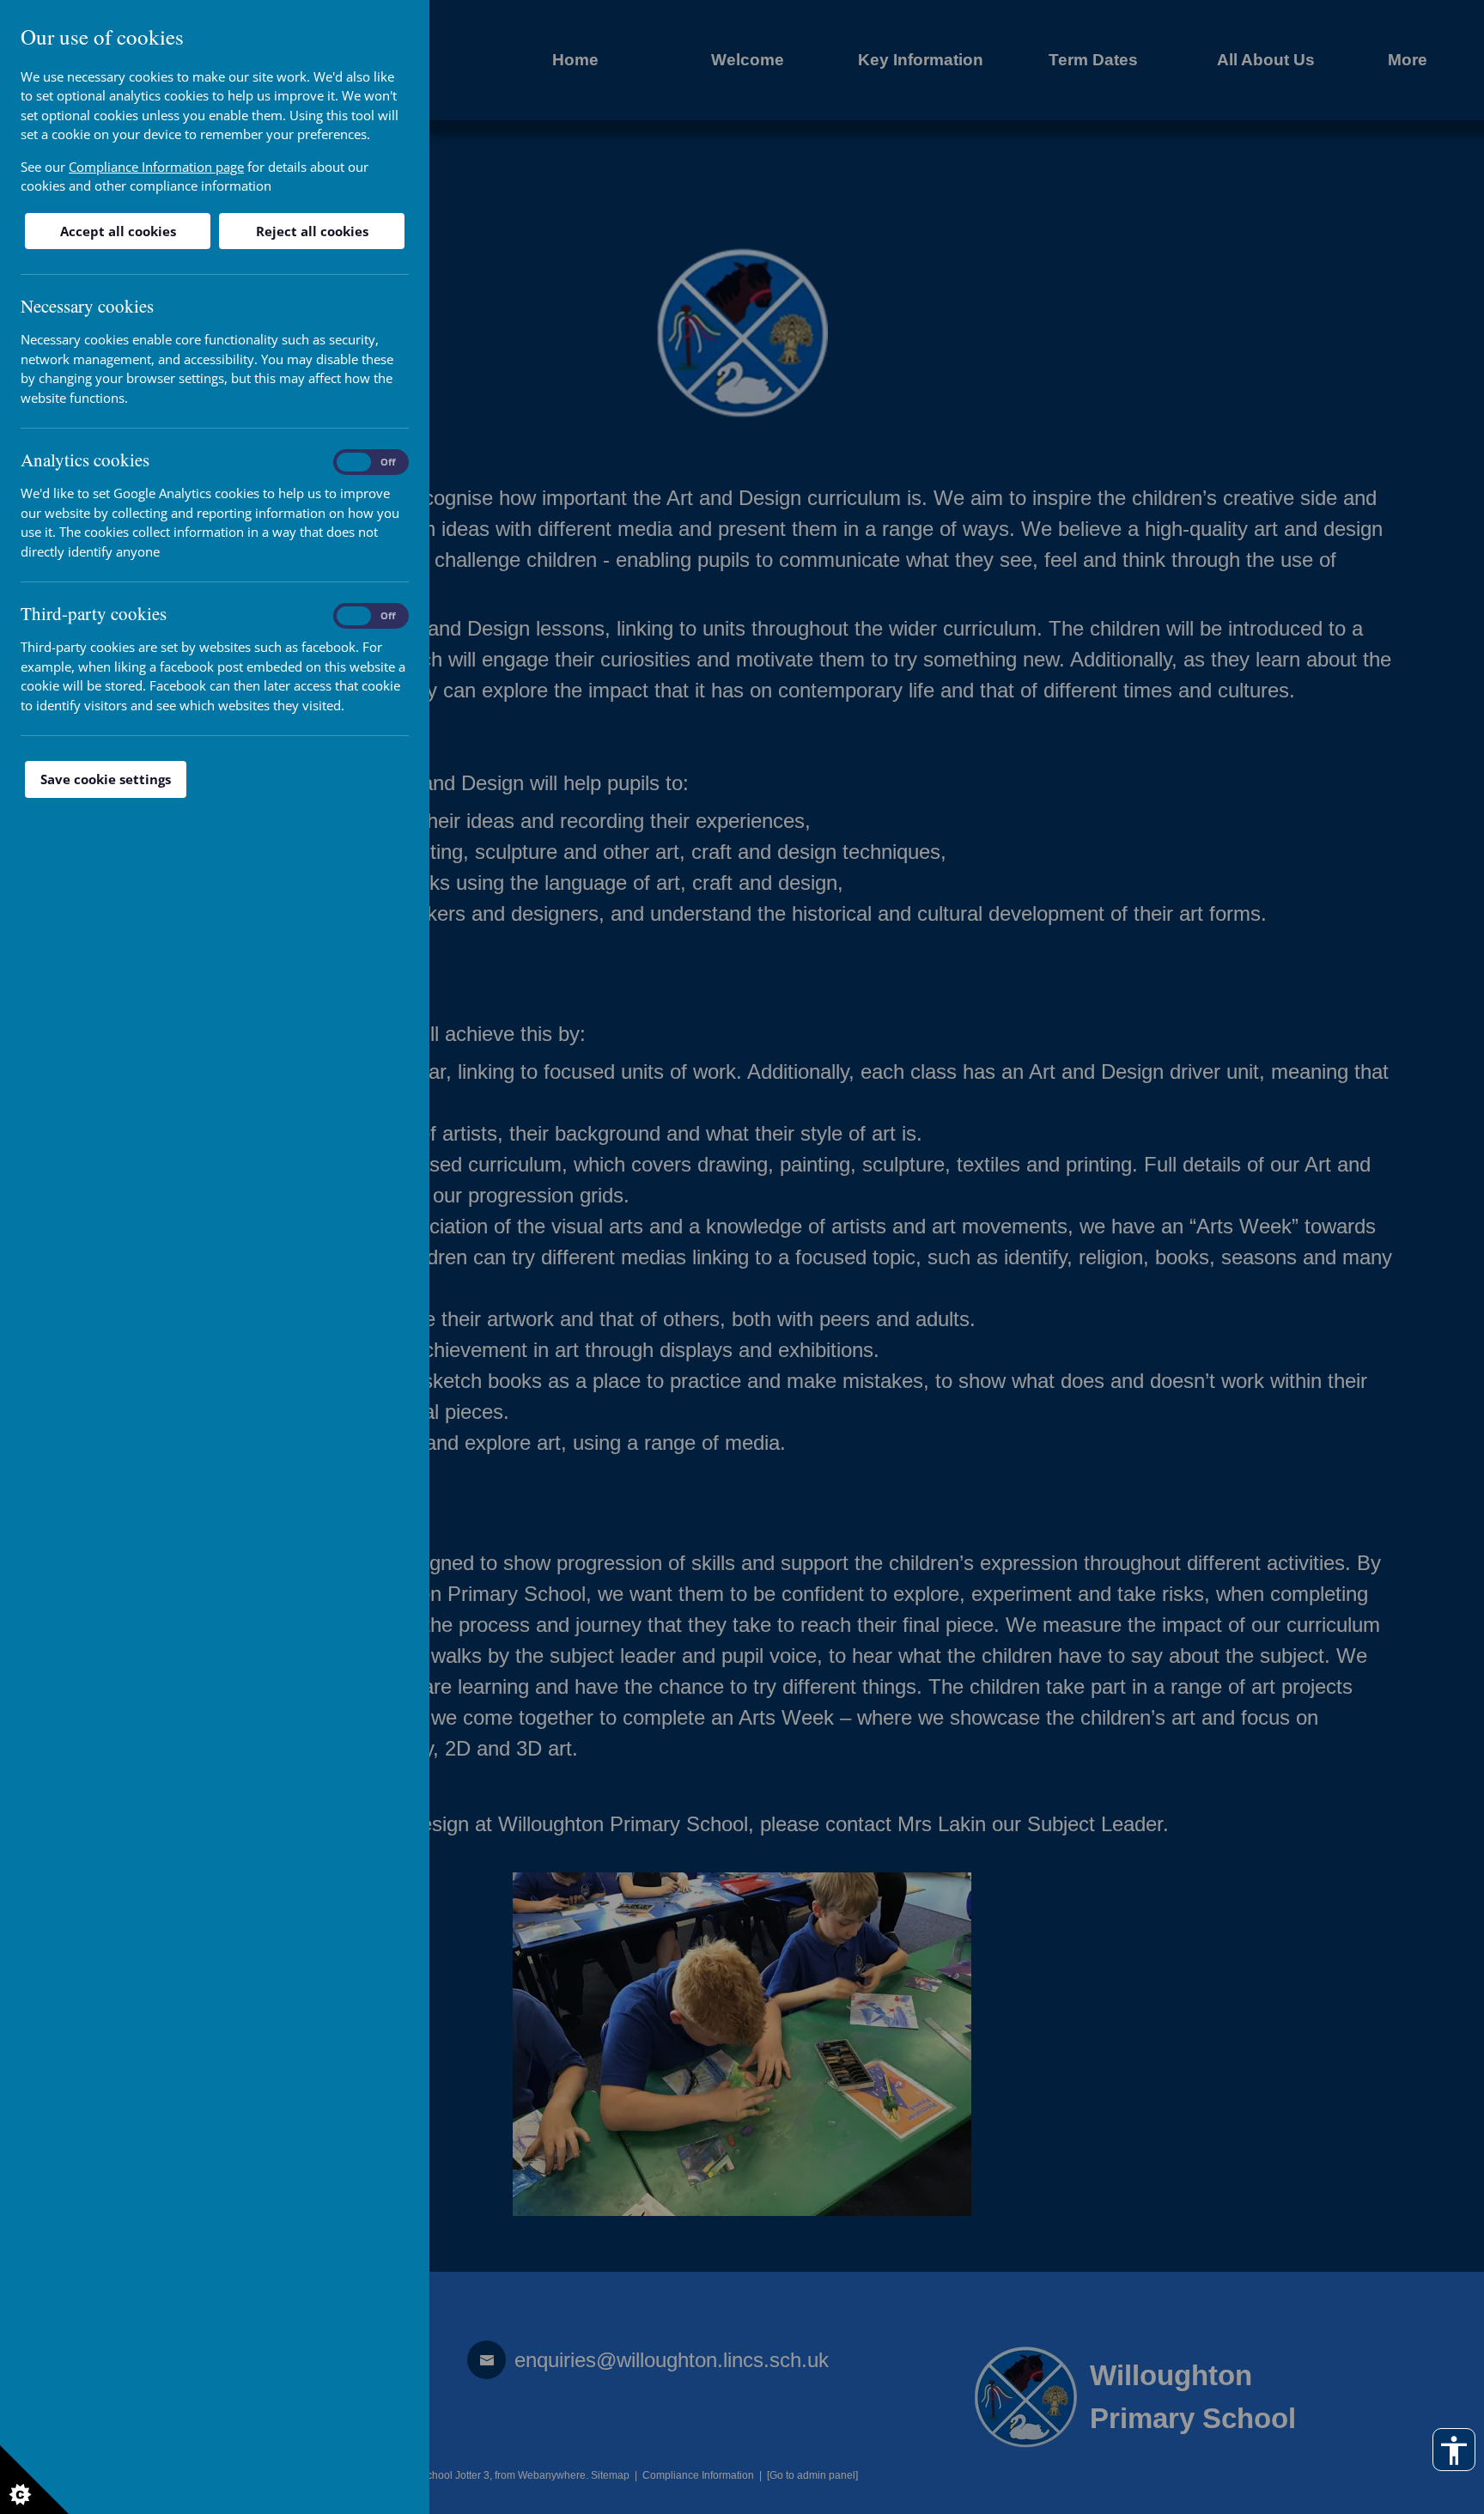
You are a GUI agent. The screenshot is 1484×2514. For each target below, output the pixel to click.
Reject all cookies (312, 231)
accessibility (1454, 2450)
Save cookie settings (106, 779)
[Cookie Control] (34, 2480)
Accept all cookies (118, 231)
